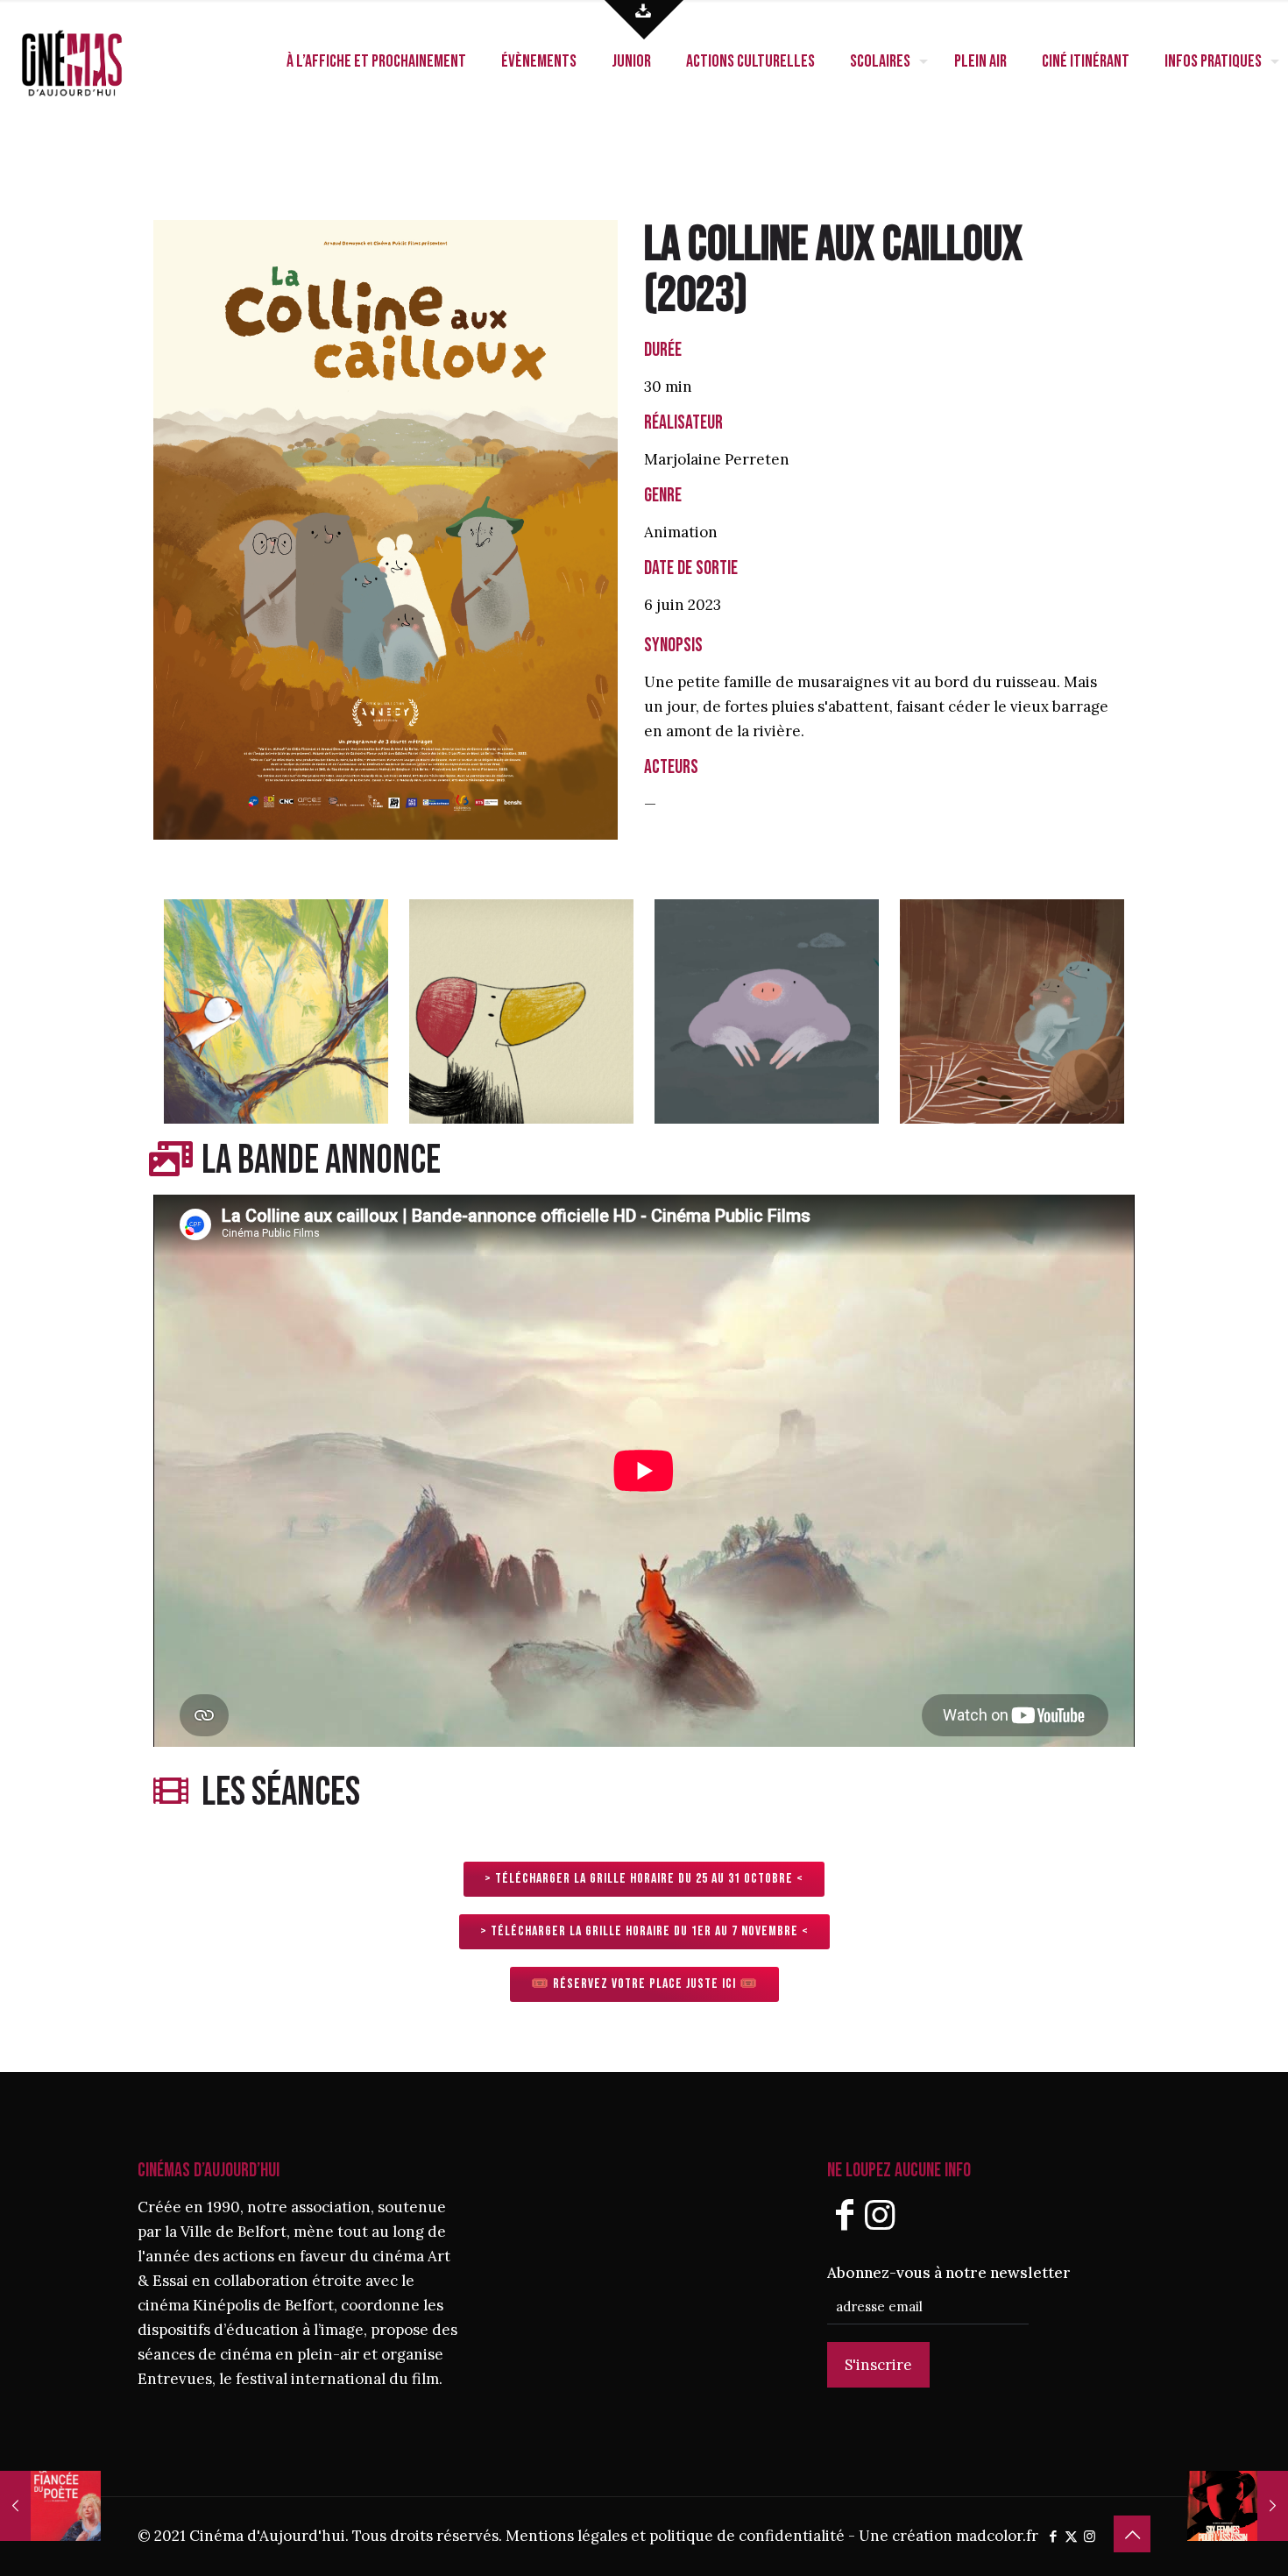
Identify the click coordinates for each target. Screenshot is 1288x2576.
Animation (681, 532)
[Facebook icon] (1053, 2536)
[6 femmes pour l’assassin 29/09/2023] (1238, 2506)
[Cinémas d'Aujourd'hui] (101, 61)
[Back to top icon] (1132, 2534)
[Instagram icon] (1090, 2536)
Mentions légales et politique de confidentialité (675, 2536)
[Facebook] (845, 2214)
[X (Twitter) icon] (1071, 2536)
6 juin (664, 605)
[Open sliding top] (644, 20)
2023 (696, 296)
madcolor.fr (997, 2536)
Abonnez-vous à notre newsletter (949, 2273)
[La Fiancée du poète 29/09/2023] (50, 2506)
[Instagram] (880, 2214)
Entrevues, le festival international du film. (290, 2379)
